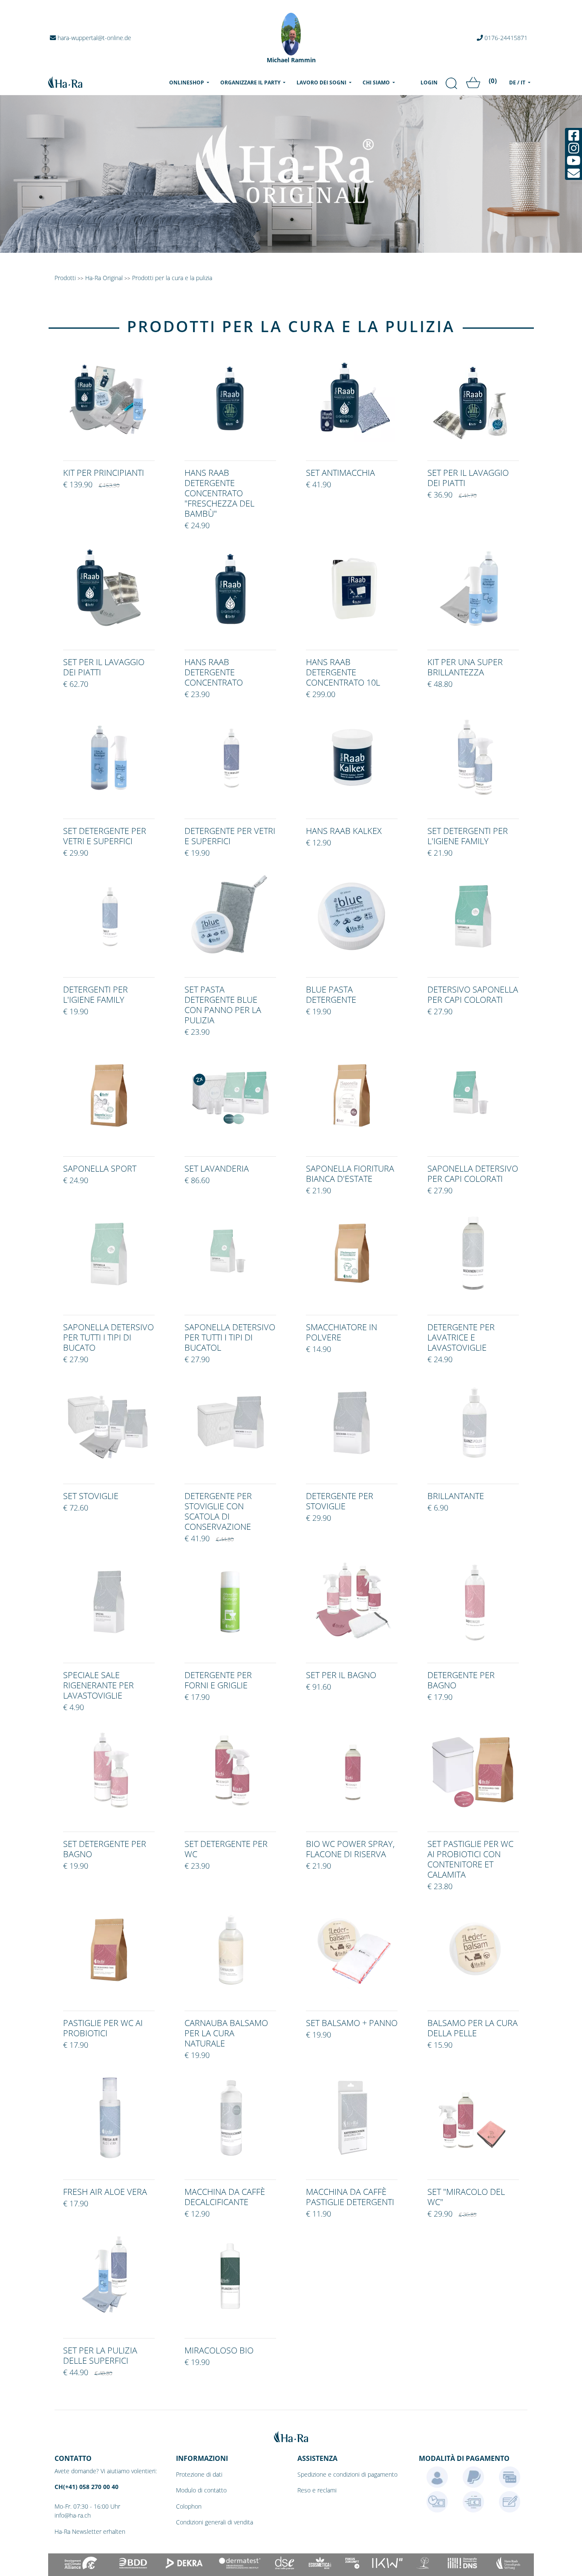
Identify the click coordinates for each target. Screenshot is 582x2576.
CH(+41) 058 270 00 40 (86, 2487)
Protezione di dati (199, 2474)
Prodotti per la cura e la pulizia (172, 278)
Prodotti (65, 278)
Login (429, 82)
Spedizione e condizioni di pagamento (347, 2474)
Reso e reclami (317, 2490)
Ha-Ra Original (105, 278)
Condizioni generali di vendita (215, 2522)
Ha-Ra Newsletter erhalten (90, 2531)
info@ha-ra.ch (73, 2515)
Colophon (189, 2506)
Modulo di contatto (201, 2490)
